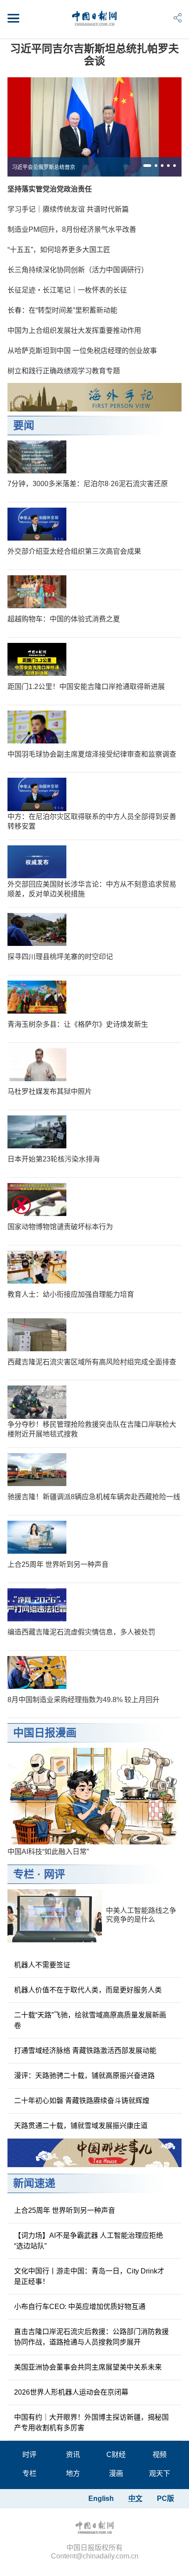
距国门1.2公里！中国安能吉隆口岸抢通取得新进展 (86, 687)
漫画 (116, 2473)
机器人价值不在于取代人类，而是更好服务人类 (88, 1990)
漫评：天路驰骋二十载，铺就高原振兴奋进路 (84, 2076)
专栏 (24, 1874)
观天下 (160, 2473)
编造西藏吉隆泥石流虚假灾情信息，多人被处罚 (81, 1632)
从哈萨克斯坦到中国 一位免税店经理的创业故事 (82, 351)
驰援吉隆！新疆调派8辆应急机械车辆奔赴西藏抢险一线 (94, 1497)
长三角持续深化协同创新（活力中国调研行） (78, 270)
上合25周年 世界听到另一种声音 (58, 1564)
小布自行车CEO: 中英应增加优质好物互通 (80, 2307)
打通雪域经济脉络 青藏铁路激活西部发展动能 (85, 2051)
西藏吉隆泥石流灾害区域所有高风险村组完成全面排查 (92, 1362)
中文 (135, 2498)
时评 (29, 2455)
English (101, 2498)
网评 (55, 1874)
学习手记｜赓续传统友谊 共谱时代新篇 (68, 209)
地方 (73, 2473)
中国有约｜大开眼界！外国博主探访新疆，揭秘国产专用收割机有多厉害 (91, 2423)
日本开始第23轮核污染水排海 (54, 1159)
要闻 (24, 425)
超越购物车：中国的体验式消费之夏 (64, 619)
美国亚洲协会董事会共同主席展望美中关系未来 (88, 2367)
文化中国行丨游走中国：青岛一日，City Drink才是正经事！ (89, 2276)
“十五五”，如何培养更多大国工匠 (59, 250)
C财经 (116, 2455)
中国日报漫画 (45, 1733)
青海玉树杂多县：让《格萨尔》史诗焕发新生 (78, 1024)
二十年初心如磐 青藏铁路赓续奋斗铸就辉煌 (82, 2101)
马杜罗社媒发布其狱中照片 (50, 1091)
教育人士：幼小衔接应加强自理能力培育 (71, 1294)
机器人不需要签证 (42, 1965)
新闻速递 (34, 2183)
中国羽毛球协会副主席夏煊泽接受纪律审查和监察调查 (92, 754)
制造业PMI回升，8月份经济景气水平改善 (72, 229)
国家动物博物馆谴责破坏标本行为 (60, 1227)
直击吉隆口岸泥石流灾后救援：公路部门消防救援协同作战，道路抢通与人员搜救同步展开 (91, 2337)
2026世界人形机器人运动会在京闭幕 (71, 2392)
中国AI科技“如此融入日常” (48, 1852)
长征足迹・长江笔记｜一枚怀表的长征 (67, 290)
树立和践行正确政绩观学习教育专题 (64, 371)
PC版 (165, 2498)
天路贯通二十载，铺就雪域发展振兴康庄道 (81, 2126)
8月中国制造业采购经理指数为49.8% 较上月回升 (84, 1700)
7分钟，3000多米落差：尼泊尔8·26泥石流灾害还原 (88, 484)
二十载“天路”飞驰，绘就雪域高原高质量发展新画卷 (90, 2020)
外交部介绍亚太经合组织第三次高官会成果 (74, 551)
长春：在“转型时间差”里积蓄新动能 (62, 310)
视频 (160, 2455)
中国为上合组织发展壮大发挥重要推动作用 (74, 330)
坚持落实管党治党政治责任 (50, 189)
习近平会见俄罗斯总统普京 (44, 167)
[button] (147, 166)
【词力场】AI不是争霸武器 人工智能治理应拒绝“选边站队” (89, 2241)
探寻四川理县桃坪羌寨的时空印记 (60, 957)
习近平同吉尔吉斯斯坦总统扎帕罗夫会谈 (94, 55)
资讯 (73, 2455)
